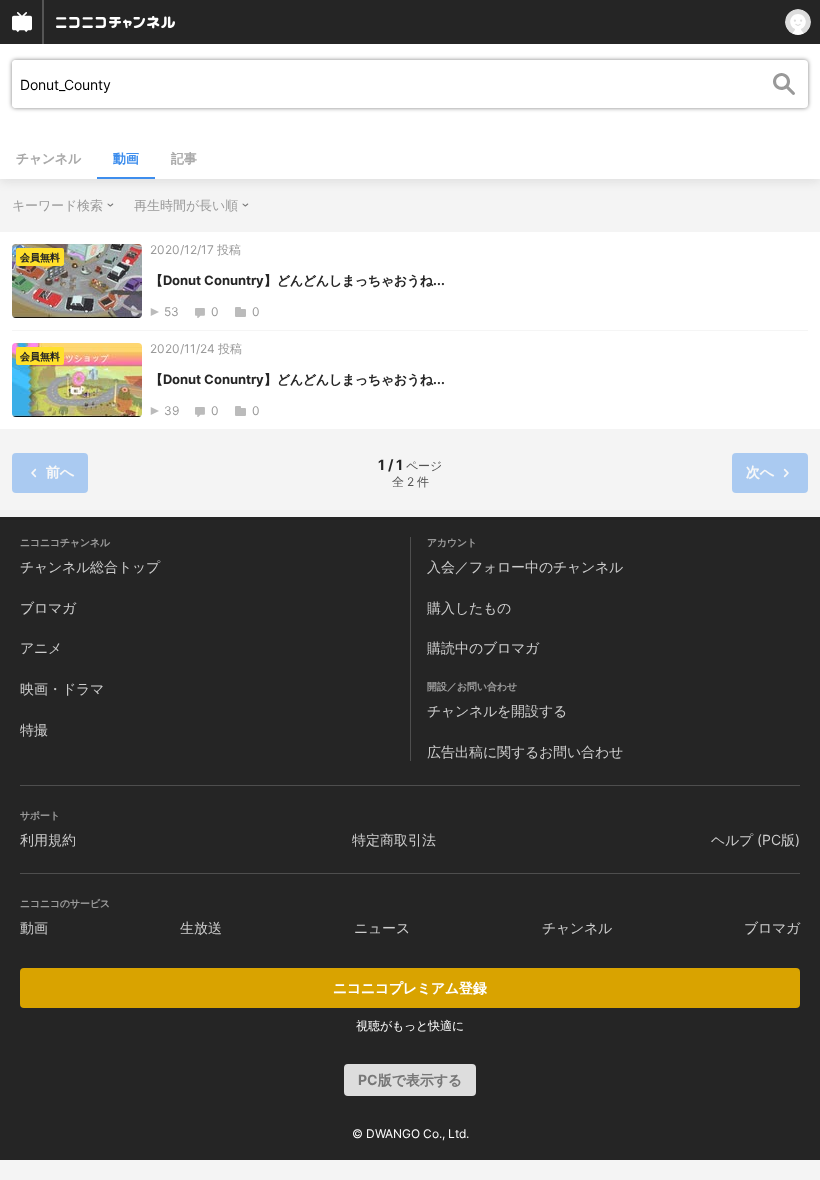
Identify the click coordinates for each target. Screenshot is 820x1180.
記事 (184, 158)
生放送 (201, 927)
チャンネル (48, 158)
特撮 (34, 729)
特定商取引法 (394, 839)
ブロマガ (48, 607)
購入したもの (469, 607)
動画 (126, 158)
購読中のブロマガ (483, 647)
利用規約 (48, 839)
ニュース (382, 927)
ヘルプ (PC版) (755, 839)
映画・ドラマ (62, 688)
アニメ (41, 647)
